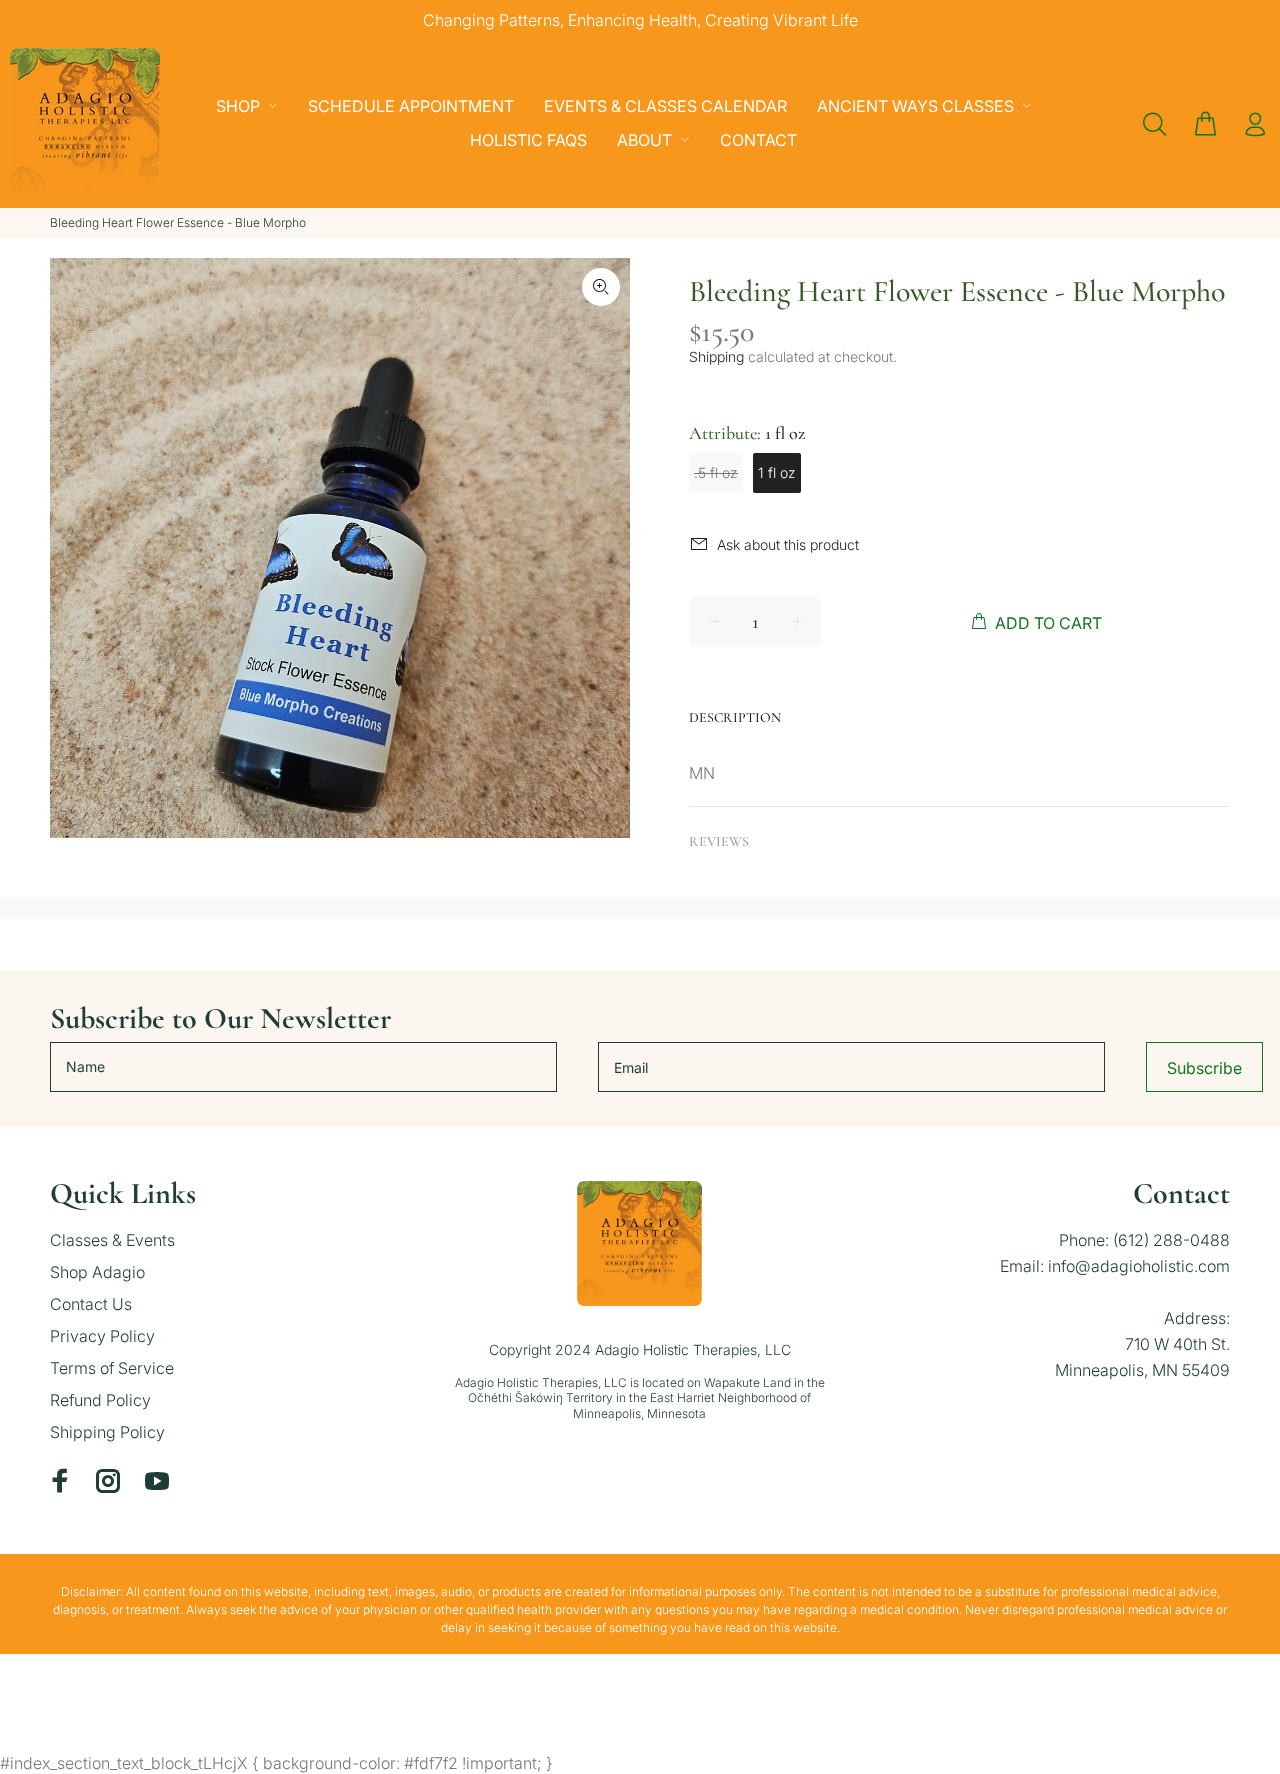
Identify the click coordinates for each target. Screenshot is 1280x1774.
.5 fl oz (716, 472)
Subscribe (1204, 1068)
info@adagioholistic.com (1139, 1266)
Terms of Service (112, 1368)
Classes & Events (112, 1240)
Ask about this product (788, 544)
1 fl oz (777, 472)
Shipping (716, 356)
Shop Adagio (97, 1272)
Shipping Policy (107, 1432)
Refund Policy (100, 1400)
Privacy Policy (102, 1336)
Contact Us (91, 1304)
